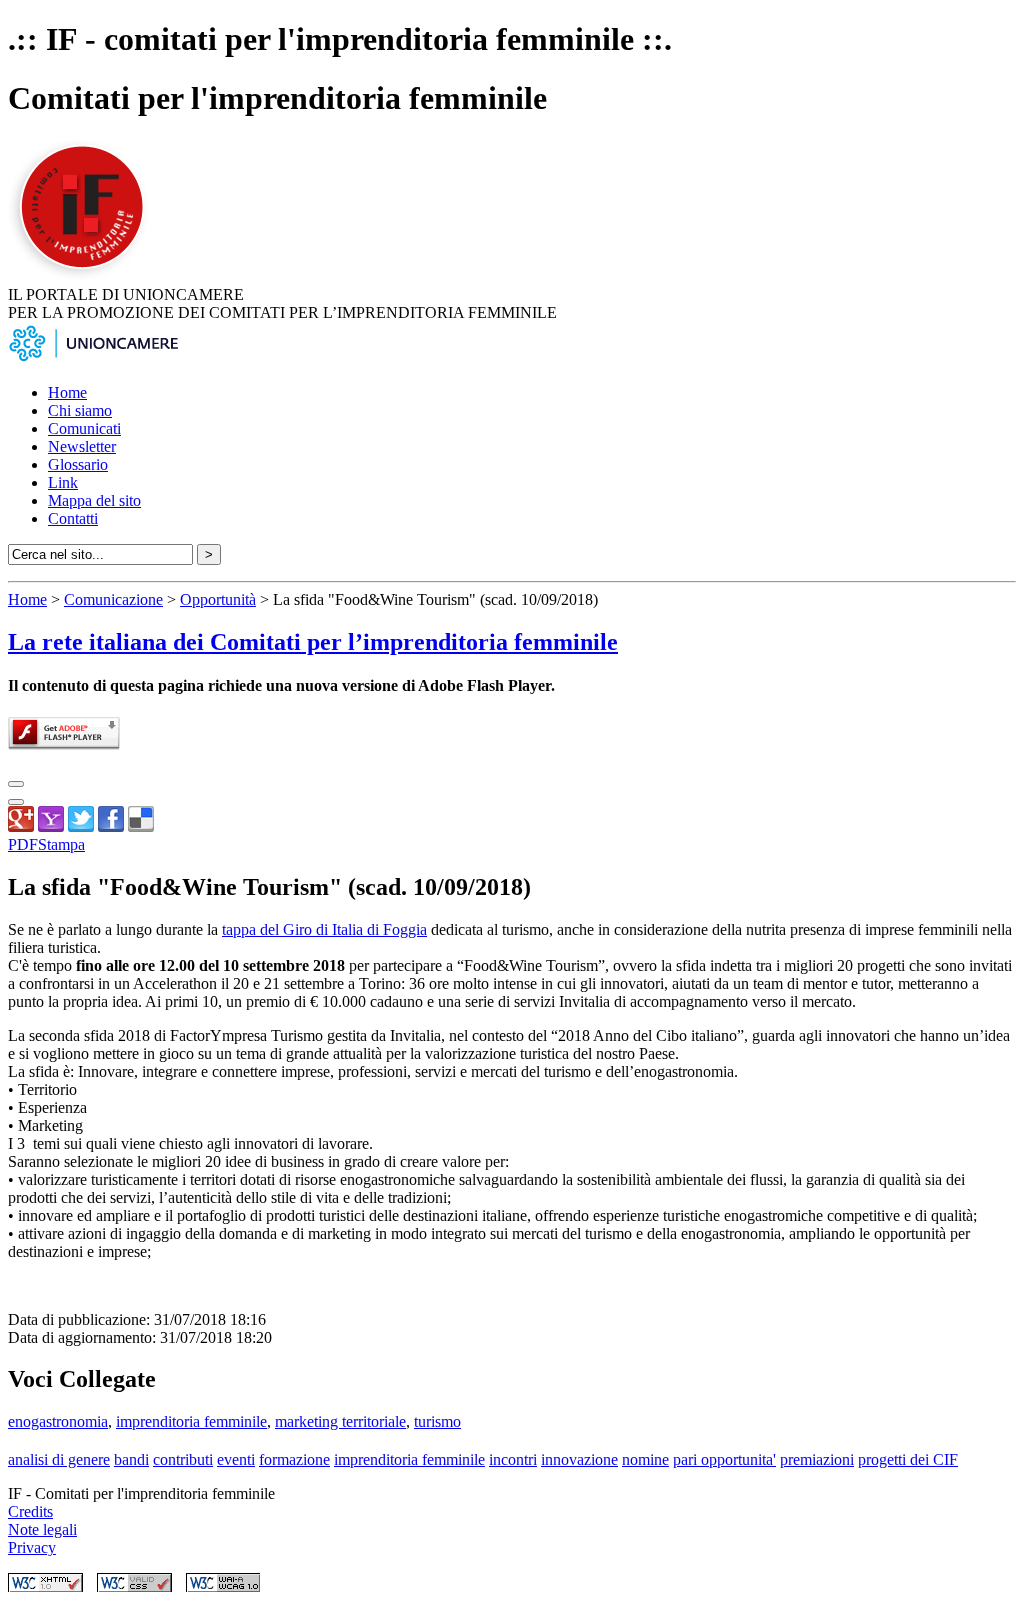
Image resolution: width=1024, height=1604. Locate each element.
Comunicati (84, 428)
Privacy (32, 1547)
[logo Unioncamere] (93, 358)
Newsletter (82, 446)
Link (63, 482)
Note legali (42, 1529)
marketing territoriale (340, 1421)
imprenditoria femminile (191, 1421)
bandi (131, 1459)
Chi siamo (80, 410)
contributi (183, 1459)
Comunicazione (113, 599)
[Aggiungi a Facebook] (111, 826)
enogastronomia (58, 1421)
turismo (437, 1421)
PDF (23, 844)
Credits (30, 1511)
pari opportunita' (724, 1459)
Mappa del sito (94, 500)
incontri (513, 1459)
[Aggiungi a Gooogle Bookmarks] (21, 826)
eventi (236, 1459)
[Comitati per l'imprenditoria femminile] (85, 276)
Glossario (78, 464)
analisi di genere (59, 1459)
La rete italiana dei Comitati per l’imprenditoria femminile (313, 642)
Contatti (73, 518)
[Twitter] (81, 826)
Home (67, 392)
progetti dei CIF (908, 1459)
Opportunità (218, 599)
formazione (294, 1459)
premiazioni (817, 1459)
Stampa (61, 844)
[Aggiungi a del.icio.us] (141, 826)
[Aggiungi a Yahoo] (51, 826)
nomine (645, 1459)
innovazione (579, 1459)
